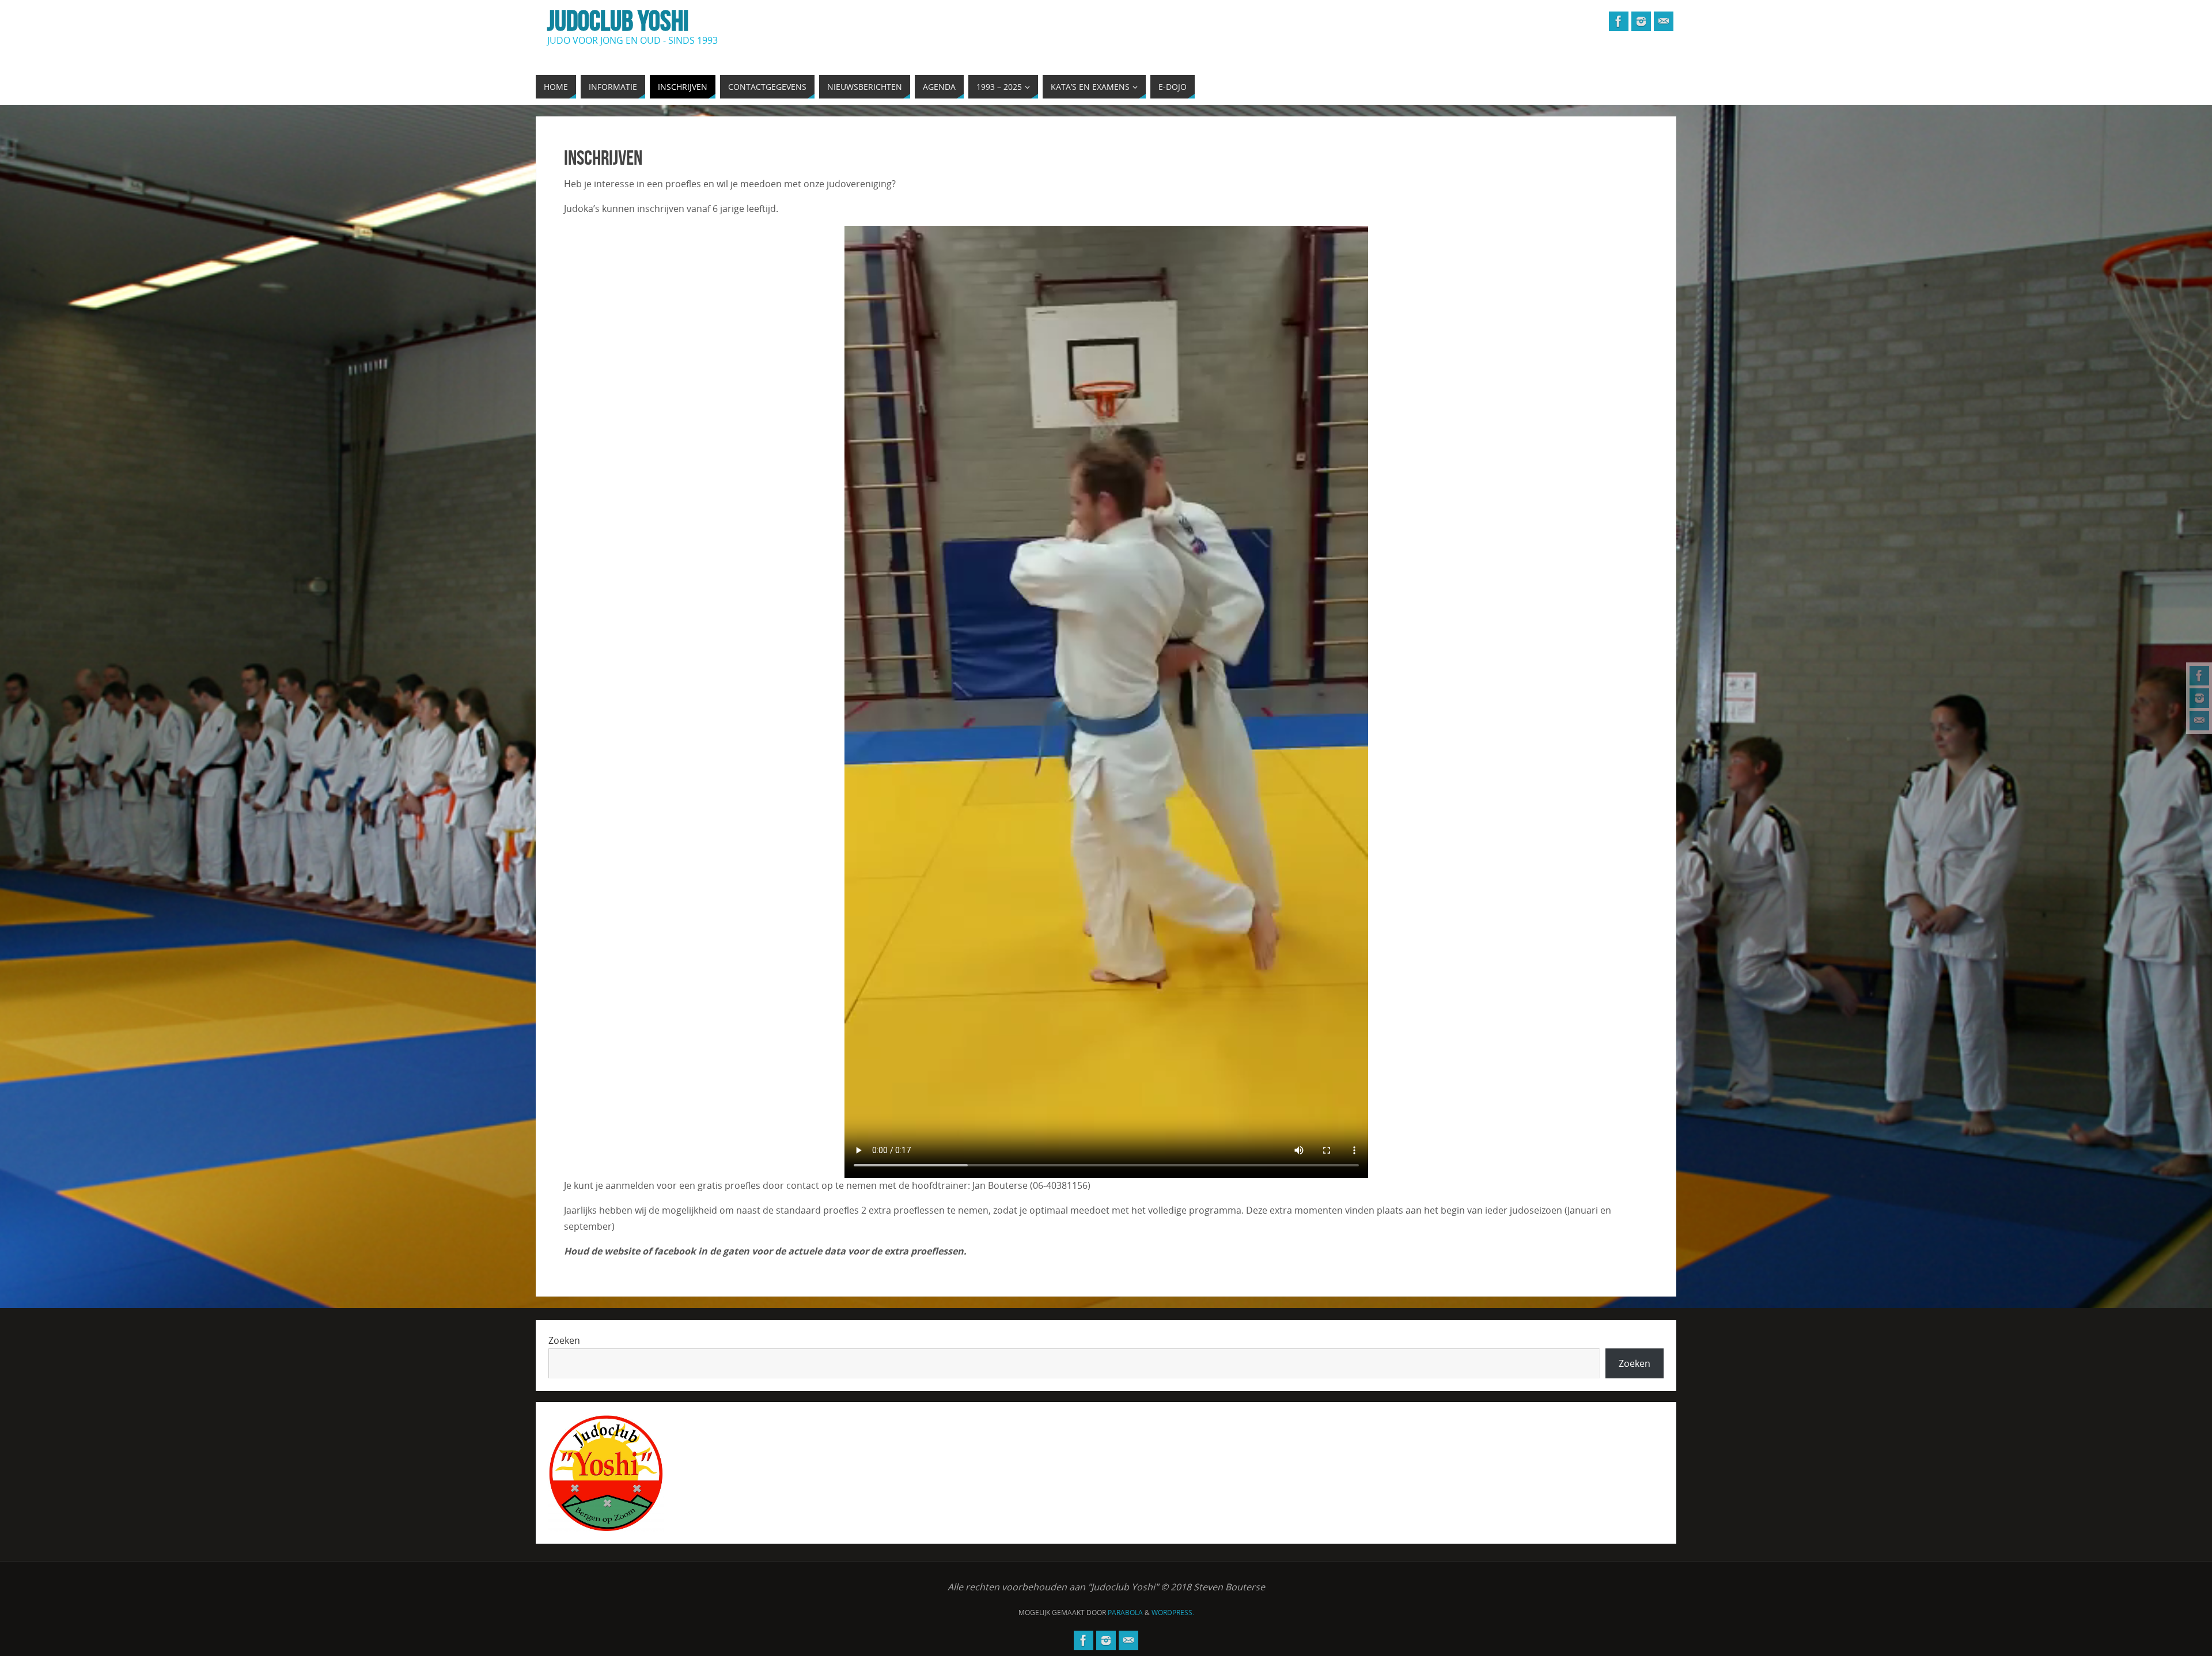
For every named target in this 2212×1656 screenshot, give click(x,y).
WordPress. (1173, 1613)
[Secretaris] (2199, 721)
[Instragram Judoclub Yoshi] (2199, 698)
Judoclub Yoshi (618, 21)
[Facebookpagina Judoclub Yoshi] (2199, 676)
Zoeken (564, 1340)
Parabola (1125, 1613)
